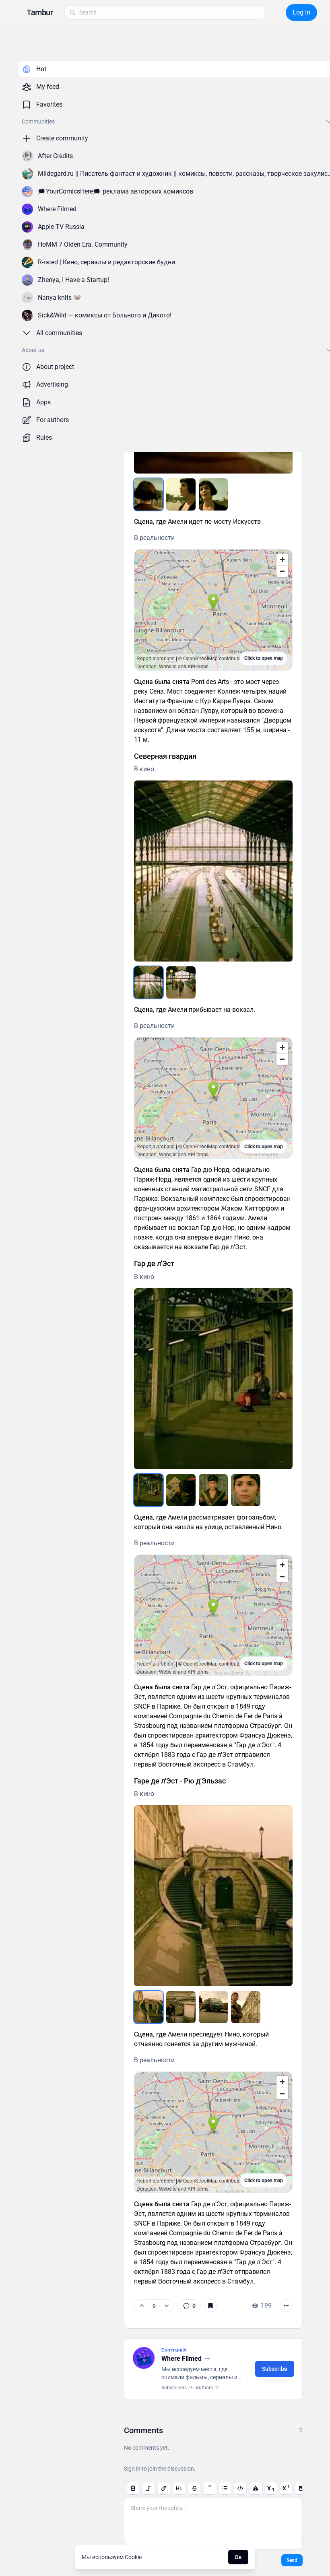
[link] (189, 2306)
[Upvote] (142, 2306)
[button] (40, 12)
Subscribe (275, 2369)
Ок (238, 2557)
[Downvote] (166, 2306)
